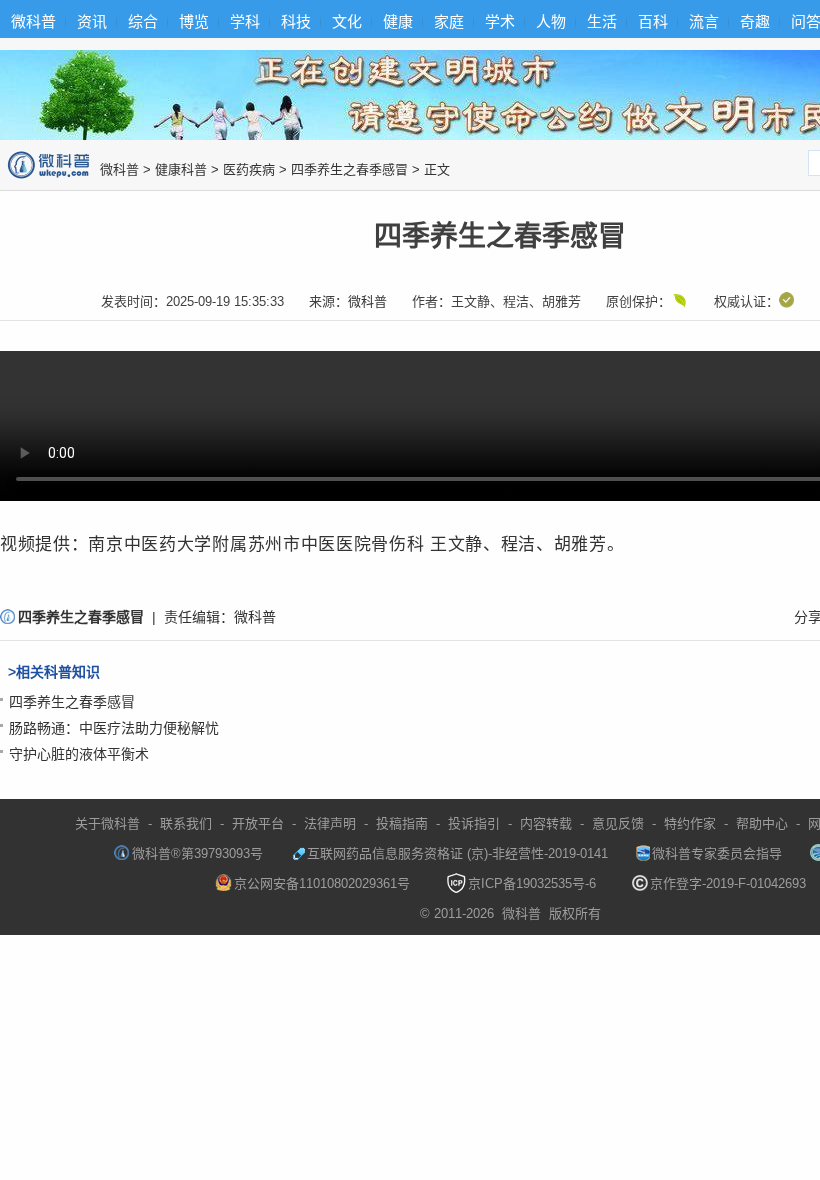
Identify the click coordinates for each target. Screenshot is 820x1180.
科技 (296, 21)
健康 (398, 21)
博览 (194, 21)
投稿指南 (402, 823)
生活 (602, 21)
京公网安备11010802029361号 (322, 883)
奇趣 (755, 21)
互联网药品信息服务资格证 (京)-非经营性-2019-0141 (457, 853)
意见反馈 (618, 823)
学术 (500, 21)
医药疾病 (249, 169)
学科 (245, 21)
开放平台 (258, 823)
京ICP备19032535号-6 (532, 883)
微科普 (33, 21)
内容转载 (546, 823)
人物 (551, 21)
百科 (653, 21)
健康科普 (181, 169)
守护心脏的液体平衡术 (79, 754)
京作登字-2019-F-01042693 (728, 883)
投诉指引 (474, 823)
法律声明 (330, 823)
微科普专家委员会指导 (717, 853)
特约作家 (690, 823)
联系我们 (186, 823)
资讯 (92, 21)
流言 (704, 21)
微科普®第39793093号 (197, 853)
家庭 (449, 21)
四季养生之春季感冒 (349, 169)
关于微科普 (107, 823)
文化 (347, 21)
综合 (143, 21)
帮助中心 (762, 823)
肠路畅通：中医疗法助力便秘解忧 (114, 728)
